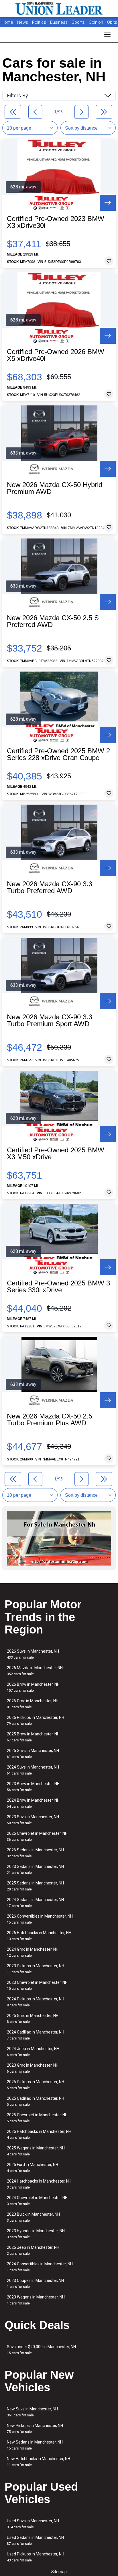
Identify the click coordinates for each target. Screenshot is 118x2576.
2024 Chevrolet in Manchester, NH (37, 2201)
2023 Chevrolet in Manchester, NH (37, 1985)
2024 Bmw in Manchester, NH (33, 1803)
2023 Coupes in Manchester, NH (35, 2283)
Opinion (97, 22)
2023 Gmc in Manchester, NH (33, 2068)
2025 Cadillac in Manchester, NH (36, 2101)
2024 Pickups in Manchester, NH (36, 2002)
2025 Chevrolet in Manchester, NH (37, 2118)
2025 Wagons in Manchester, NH (36, 2151)
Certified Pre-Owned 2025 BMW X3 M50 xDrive (56, 1154)
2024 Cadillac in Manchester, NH (36, 2035)
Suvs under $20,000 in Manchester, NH (41, 2350)
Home (7, 22)
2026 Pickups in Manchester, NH (36, 1720)
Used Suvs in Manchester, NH (33, 2524)
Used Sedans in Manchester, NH (35, 2540)
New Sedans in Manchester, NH (35, 2445)
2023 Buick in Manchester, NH (33, 2217)
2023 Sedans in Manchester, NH (35, 1869)
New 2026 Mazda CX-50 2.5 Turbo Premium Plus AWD (50, 1420)
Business (59, 22)
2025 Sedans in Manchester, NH (35, 1886)
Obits (112, 22)
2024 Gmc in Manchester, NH (33, 1952)
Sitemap (59, 2572)
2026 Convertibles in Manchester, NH (40, 1919)
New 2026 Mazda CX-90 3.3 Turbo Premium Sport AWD (50, 1020)
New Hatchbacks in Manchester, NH (39, 2462)
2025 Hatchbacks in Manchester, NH (39, 2134)
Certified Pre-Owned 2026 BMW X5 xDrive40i (56, 355)
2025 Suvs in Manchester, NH (33, 1754)
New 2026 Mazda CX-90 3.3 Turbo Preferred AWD (50, 887)
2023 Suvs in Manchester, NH (33, 1820)
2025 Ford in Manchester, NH (33, 2168)
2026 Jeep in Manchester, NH (33, 2250)
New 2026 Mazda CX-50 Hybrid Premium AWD (55, 488)
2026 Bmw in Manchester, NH (33, 1687)
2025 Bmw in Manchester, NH (33, 1737)
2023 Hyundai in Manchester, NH (36, 2234)
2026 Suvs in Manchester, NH (33, 1654)
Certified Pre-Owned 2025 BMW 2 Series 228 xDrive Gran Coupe (58, 754)
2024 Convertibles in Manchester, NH (40, 2267)
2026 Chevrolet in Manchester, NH (37, 1836)
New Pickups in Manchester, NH (35, 2429)
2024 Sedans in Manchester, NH (35, 1903)
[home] (59, 9)
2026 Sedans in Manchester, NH (35, 1853)
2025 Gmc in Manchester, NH (33, 2019)
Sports (79, 22)
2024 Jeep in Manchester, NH (33, 2052)
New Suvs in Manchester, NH (32, 2412)
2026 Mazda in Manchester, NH (35, 1671)
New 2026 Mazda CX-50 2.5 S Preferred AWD (53, 621)
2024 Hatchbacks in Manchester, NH (39, 2184)
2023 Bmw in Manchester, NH (33, 1787)
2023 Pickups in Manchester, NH (36, 1969)
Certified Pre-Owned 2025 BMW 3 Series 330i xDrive (58, 1287)
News (23, 22)
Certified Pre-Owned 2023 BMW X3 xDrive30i (56, 222)
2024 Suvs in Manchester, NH (33, 1770)
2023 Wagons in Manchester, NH (36, 2300)
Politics (39, 22)
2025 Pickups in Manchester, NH (36, 2085)
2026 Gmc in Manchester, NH (33, 1704)
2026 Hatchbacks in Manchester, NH (39, 1936)
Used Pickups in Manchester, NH (36, 2557)
